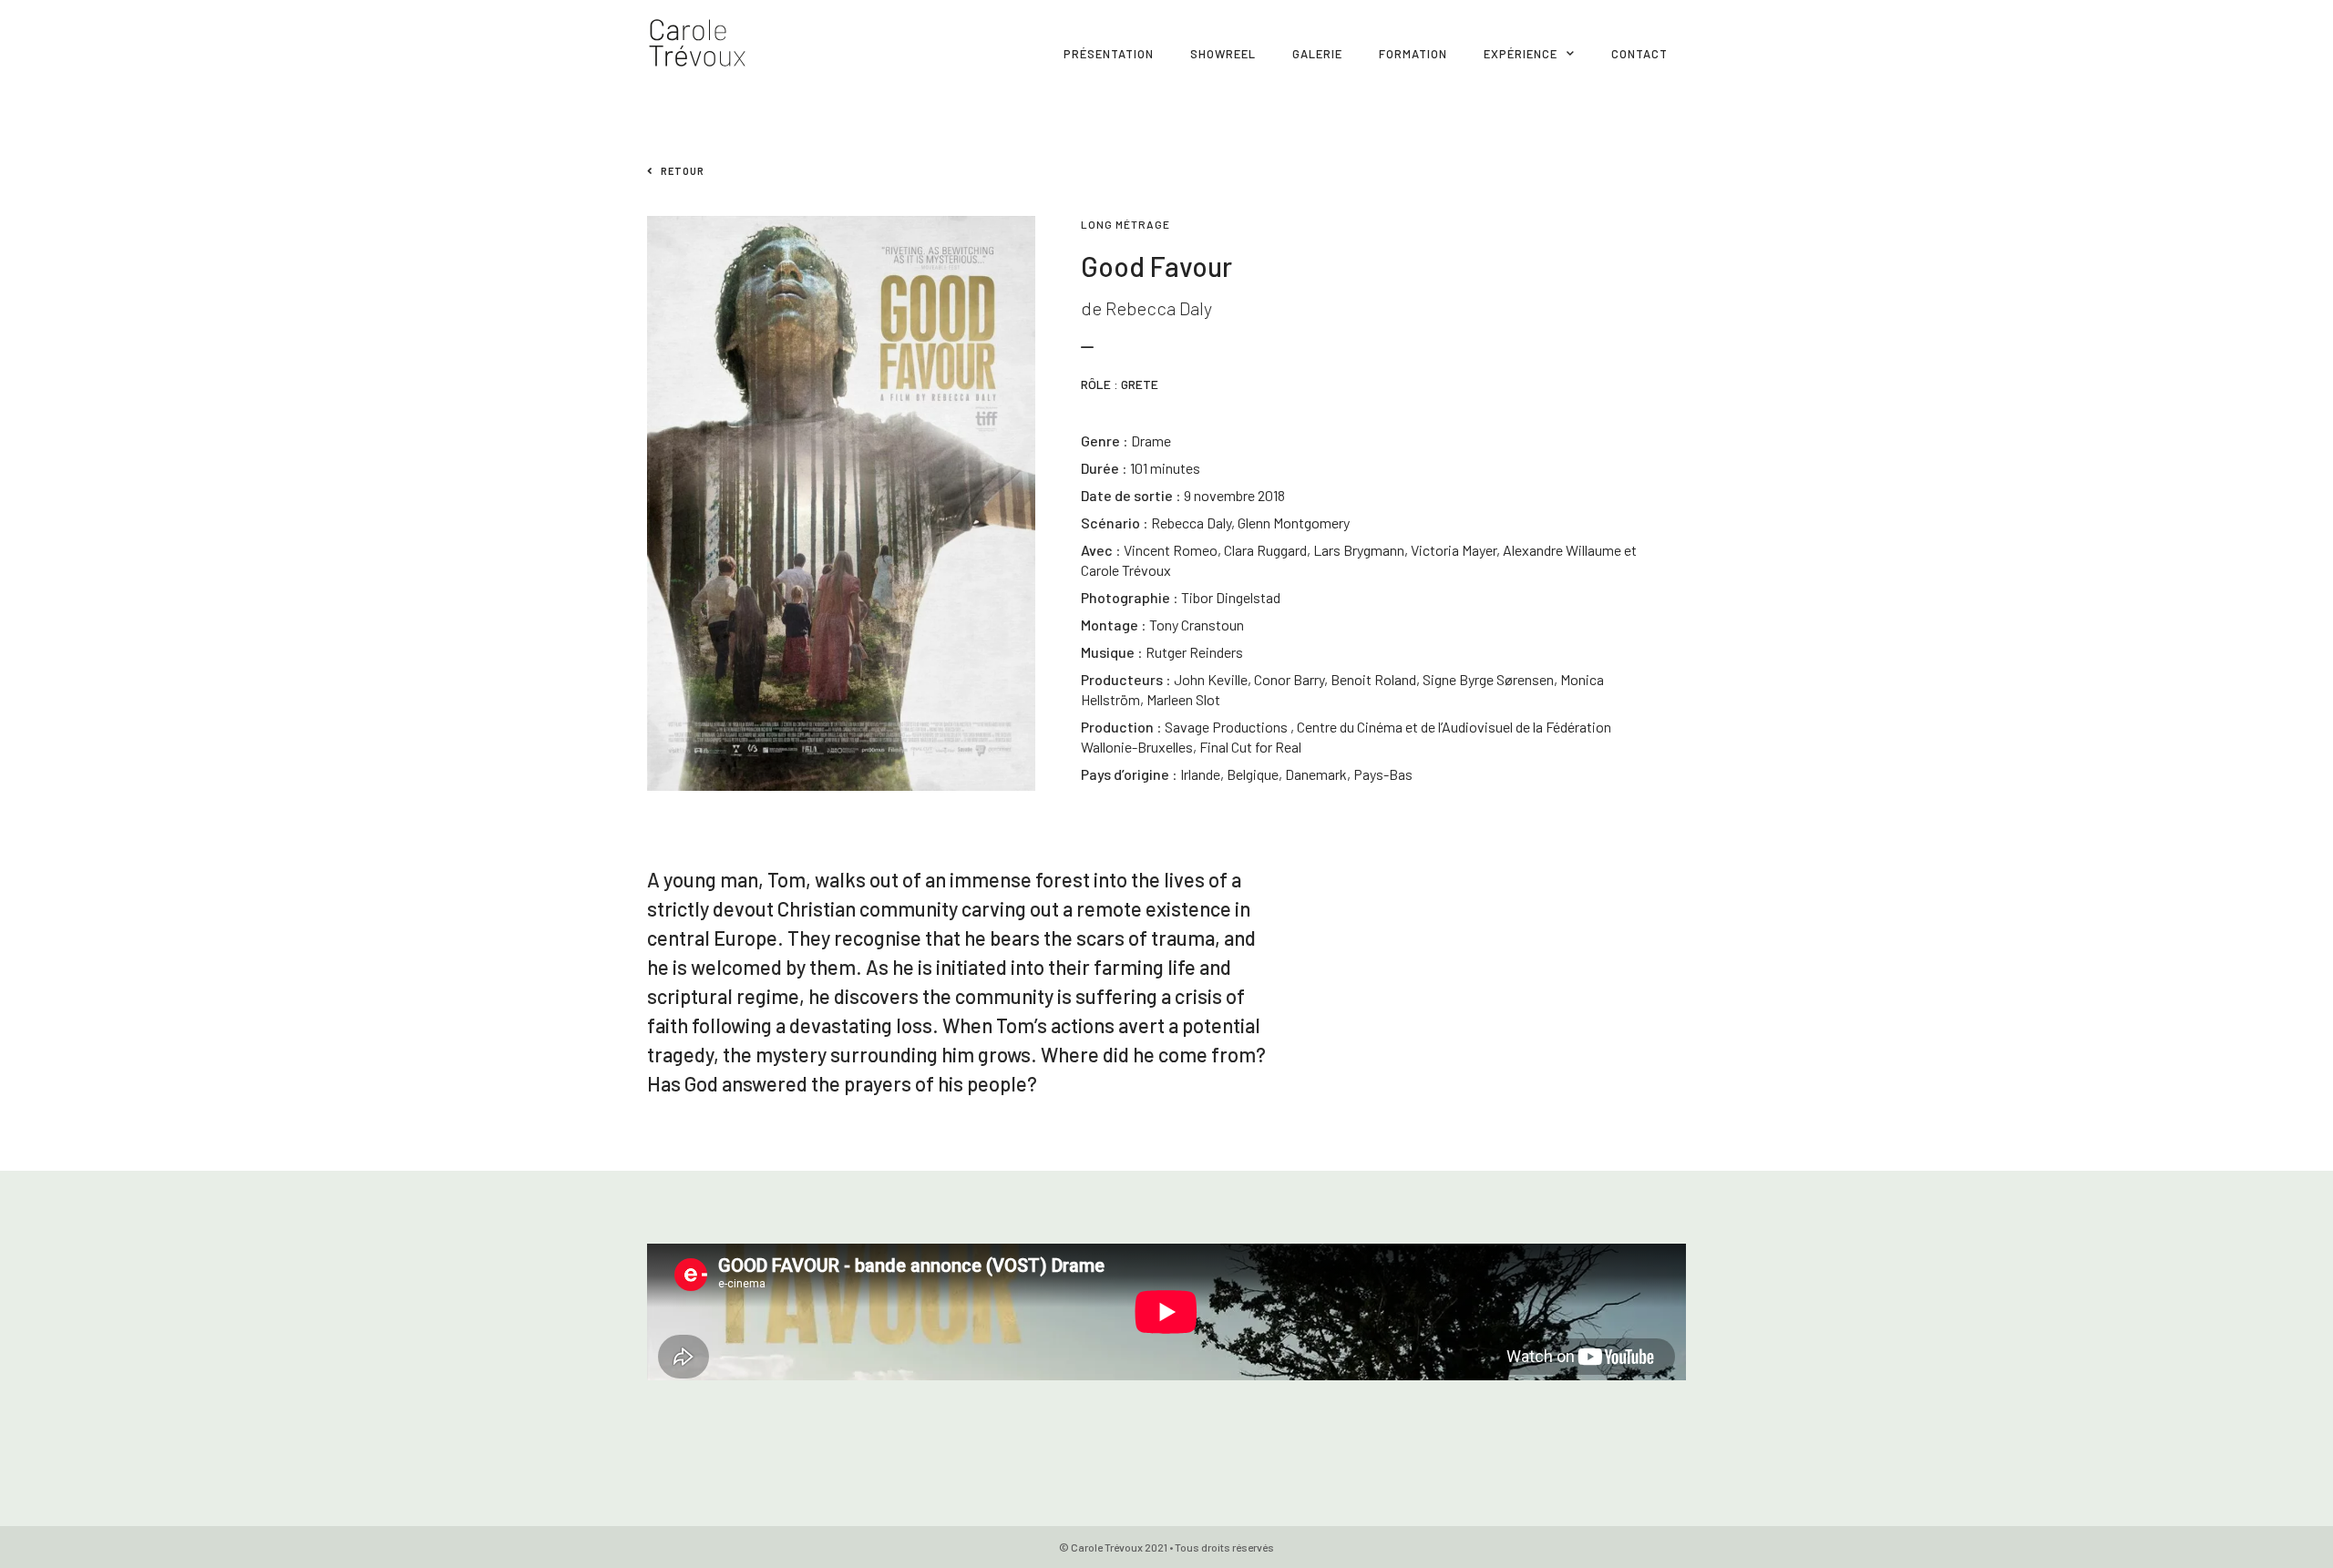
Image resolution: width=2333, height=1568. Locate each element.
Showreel (1223, 54)
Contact (1639, 54)
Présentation (1109, 54)
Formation (1413, 54)
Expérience (1521, 54)
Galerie (1317, 54)
